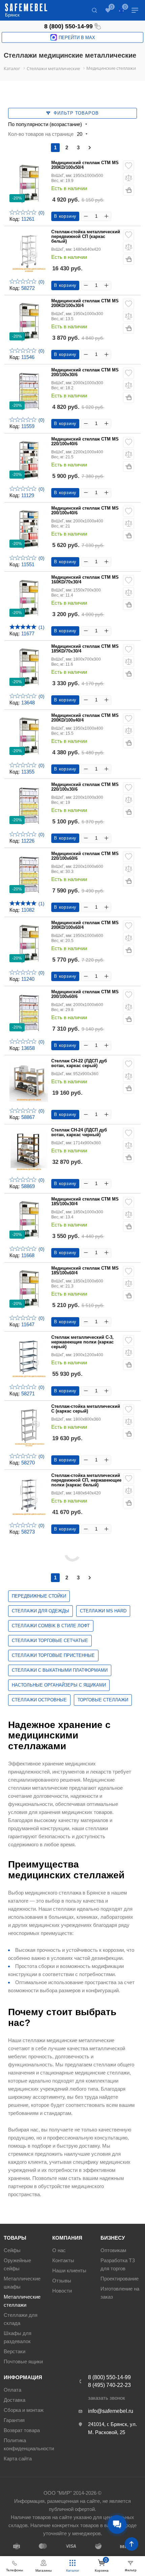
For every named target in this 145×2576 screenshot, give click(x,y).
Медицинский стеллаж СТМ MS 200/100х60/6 (85, 994)
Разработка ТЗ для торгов (118, 2264)
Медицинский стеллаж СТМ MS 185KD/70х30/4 (85, 649)
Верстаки (14, 2351)
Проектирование (120, 2279)
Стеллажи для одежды (40, 1611)
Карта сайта (18, 2459)
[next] (90, 148)
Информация (23, 2377)
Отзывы (62, 2281)
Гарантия (14, 2420)
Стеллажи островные (39, 1700)
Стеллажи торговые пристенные (53, 1655)
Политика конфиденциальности (29, 2444)
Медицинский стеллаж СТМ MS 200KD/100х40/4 (85, 718)
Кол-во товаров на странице (41, 134)
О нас (59, 2250)
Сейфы (12, 2250)
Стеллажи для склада (21, 2319)
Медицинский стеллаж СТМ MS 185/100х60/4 (85, 1271)
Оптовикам (113, 2250)
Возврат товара (22, 2430)
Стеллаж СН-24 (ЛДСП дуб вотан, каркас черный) (79, 1132)
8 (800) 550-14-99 (68, 26)
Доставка (14, 2400)
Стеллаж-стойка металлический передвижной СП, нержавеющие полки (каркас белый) (86, 1480)
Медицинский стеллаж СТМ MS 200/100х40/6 (85, 511)
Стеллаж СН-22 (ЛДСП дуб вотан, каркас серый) (79, 1063)
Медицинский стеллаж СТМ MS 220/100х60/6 (85, 856)
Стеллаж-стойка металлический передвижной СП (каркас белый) (86, 237)
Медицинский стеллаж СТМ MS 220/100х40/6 (85, 442)
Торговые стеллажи (103, 1700)
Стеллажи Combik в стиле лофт (51, 1626)
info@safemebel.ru (111, 2411)
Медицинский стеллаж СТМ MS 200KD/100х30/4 (85, 303)
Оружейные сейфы (17, 2264)
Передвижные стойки (39, 1596)
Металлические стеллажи (22, 2301)
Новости (62, 2291)
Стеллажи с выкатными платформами (60, 1670)
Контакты (63, 2260)
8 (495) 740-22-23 (109, 2385)
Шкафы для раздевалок (18, 2337)
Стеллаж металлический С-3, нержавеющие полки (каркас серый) (82, 1342)
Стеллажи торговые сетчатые (50, 1641)
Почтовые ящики (23, 2361)
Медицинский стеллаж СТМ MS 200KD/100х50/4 (85, 165)
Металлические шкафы (22, 2283)
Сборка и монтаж (24, 2410)
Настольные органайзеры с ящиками (59, 1685)
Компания (67, 2238)
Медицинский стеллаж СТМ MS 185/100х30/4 (85, 1202)
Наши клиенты (69, 2270)
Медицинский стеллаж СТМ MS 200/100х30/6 (85, 372)
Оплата (12, 2390)
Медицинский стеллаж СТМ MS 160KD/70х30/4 (85, 580)
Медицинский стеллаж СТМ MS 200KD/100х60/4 (85, 925)
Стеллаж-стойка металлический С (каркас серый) (86, 1409)
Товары (15, 2238)
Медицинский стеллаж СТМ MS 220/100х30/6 (85, 787)
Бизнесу (113, 2238)
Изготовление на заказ (120, 2293)
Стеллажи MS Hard (103, 1611)
